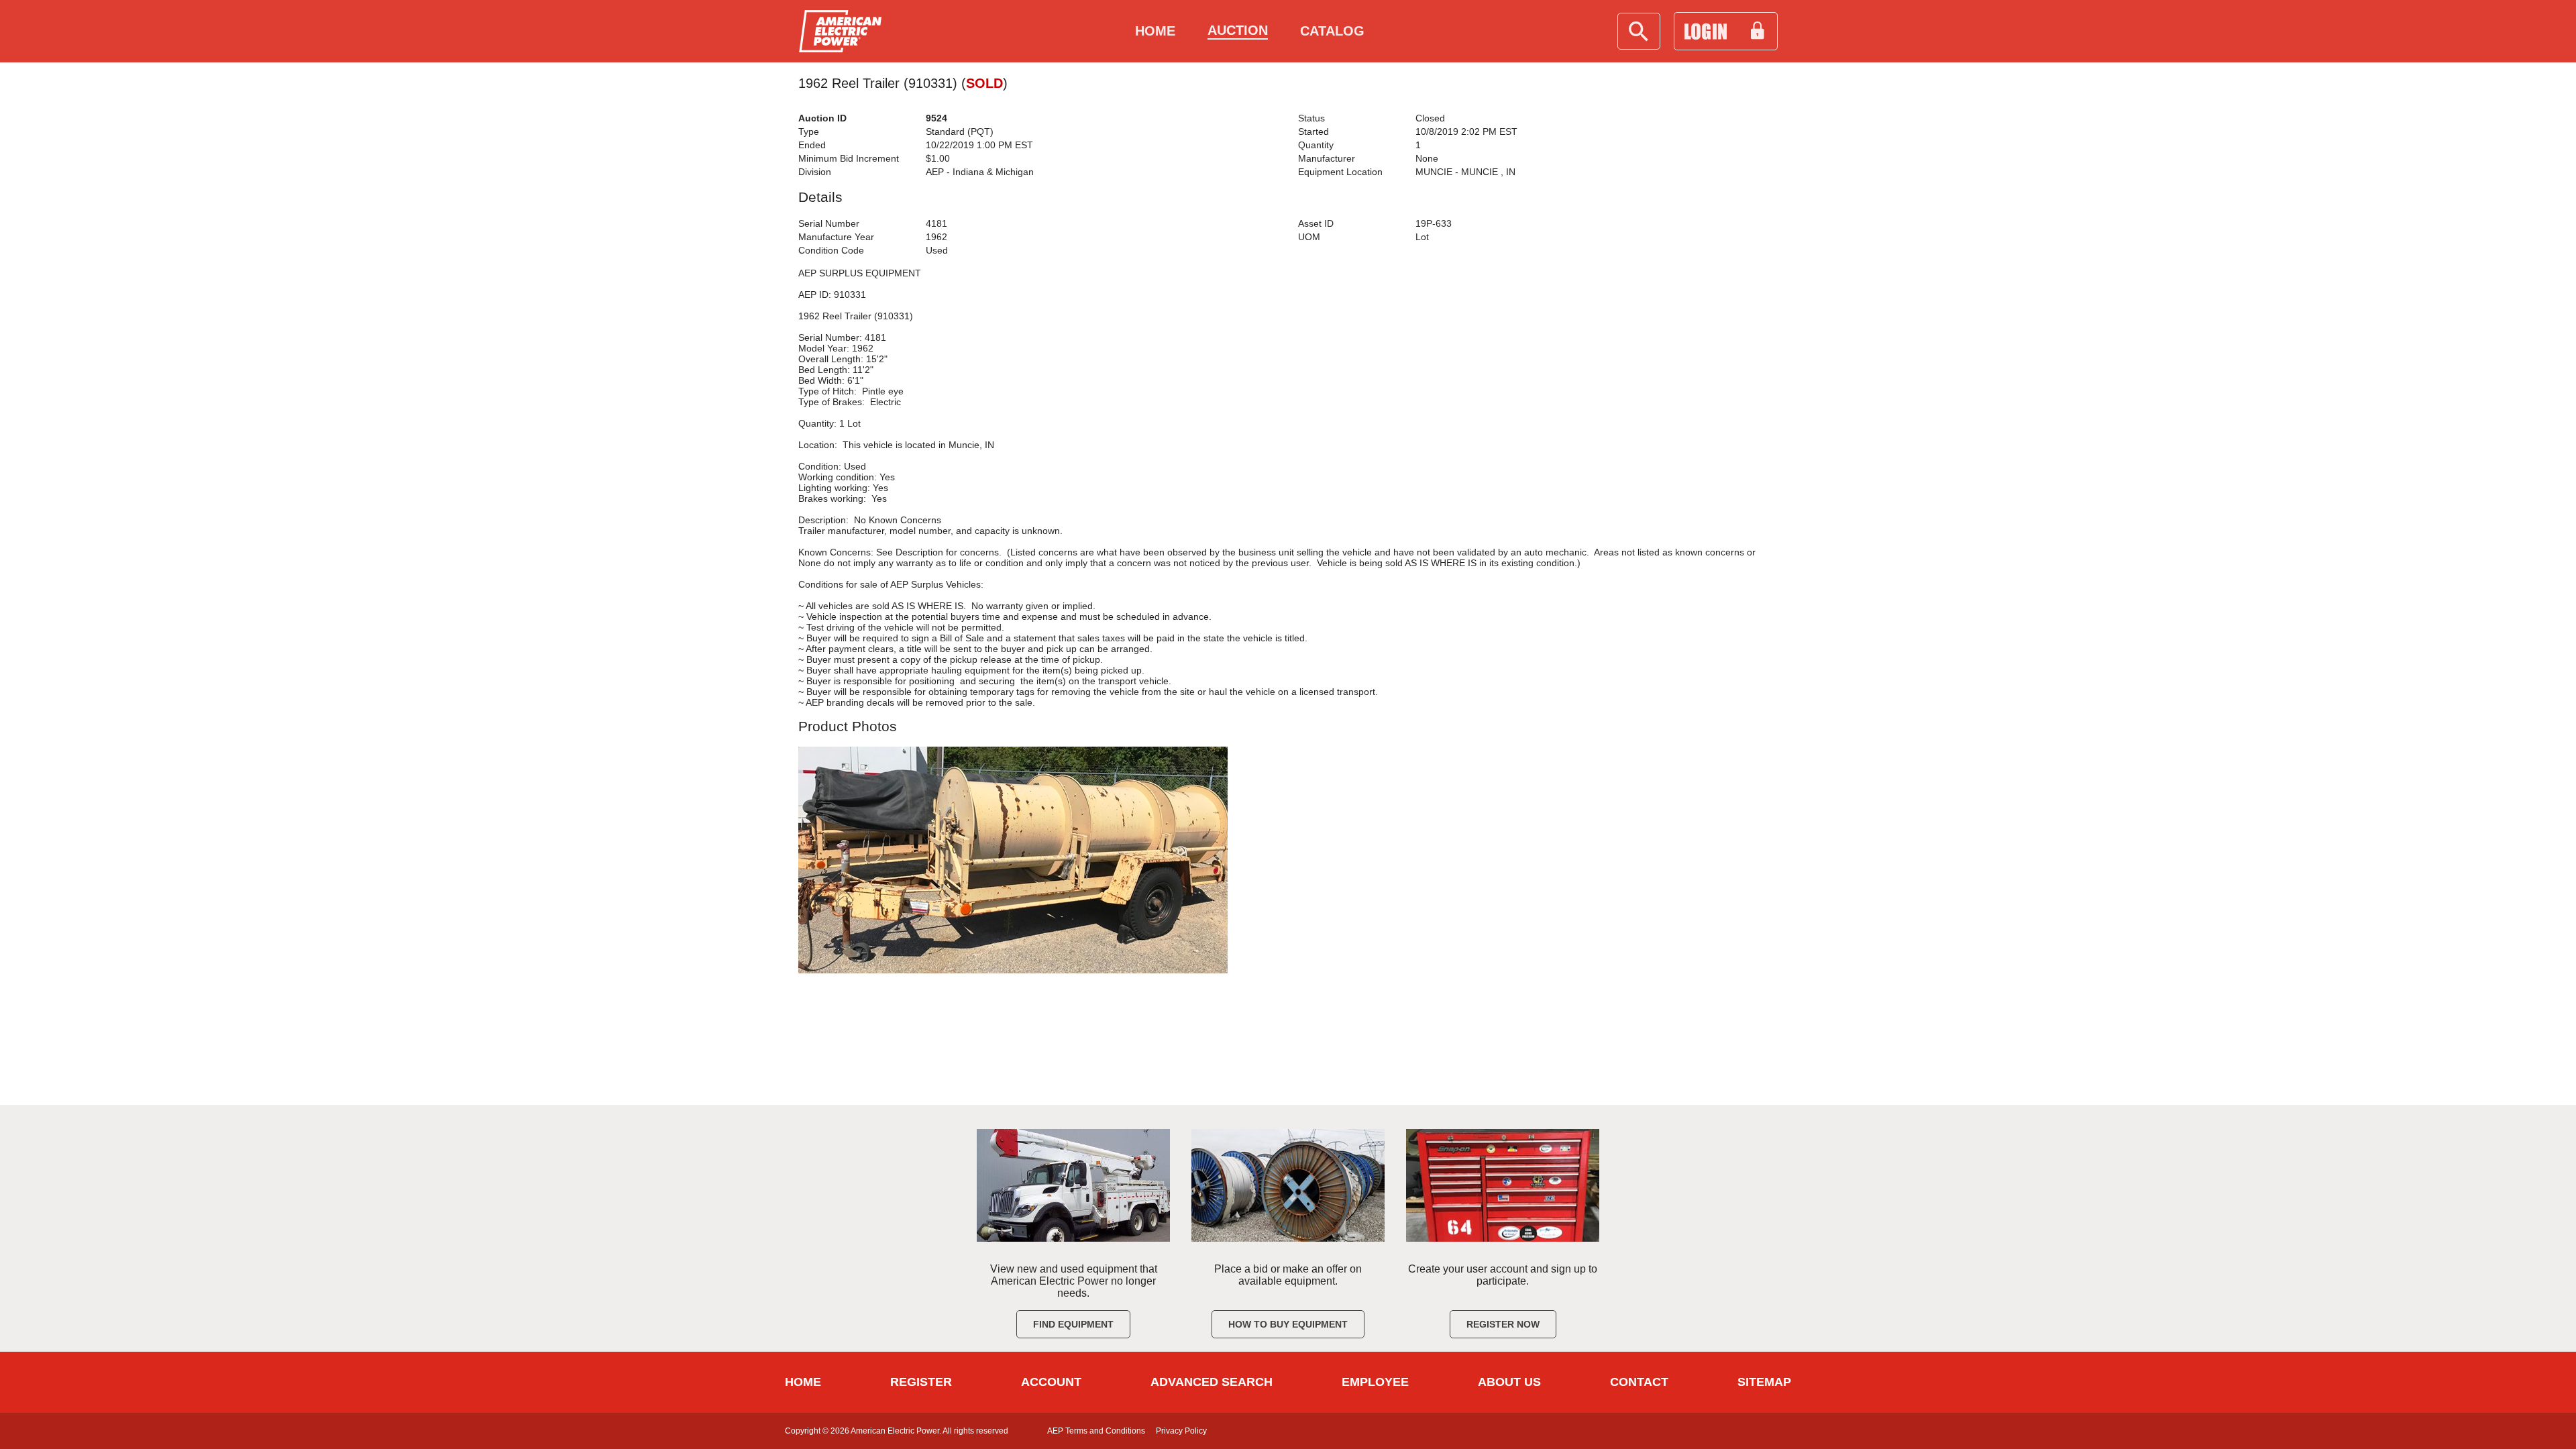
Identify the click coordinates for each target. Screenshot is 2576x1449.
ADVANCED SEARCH (1212, 1382)
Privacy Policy (1181, 1431)
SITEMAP (1764, 1382)
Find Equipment (1073, 1324)
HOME (803, 1382)
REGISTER (921, 1382)
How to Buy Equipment (1288, 1324)
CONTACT (1639, 1382)
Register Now (1503, 1324)
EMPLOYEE (1375, 1382)
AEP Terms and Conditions (1096, 1431)
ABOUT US (1509, 1382)
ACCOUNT (1051, 1382)
